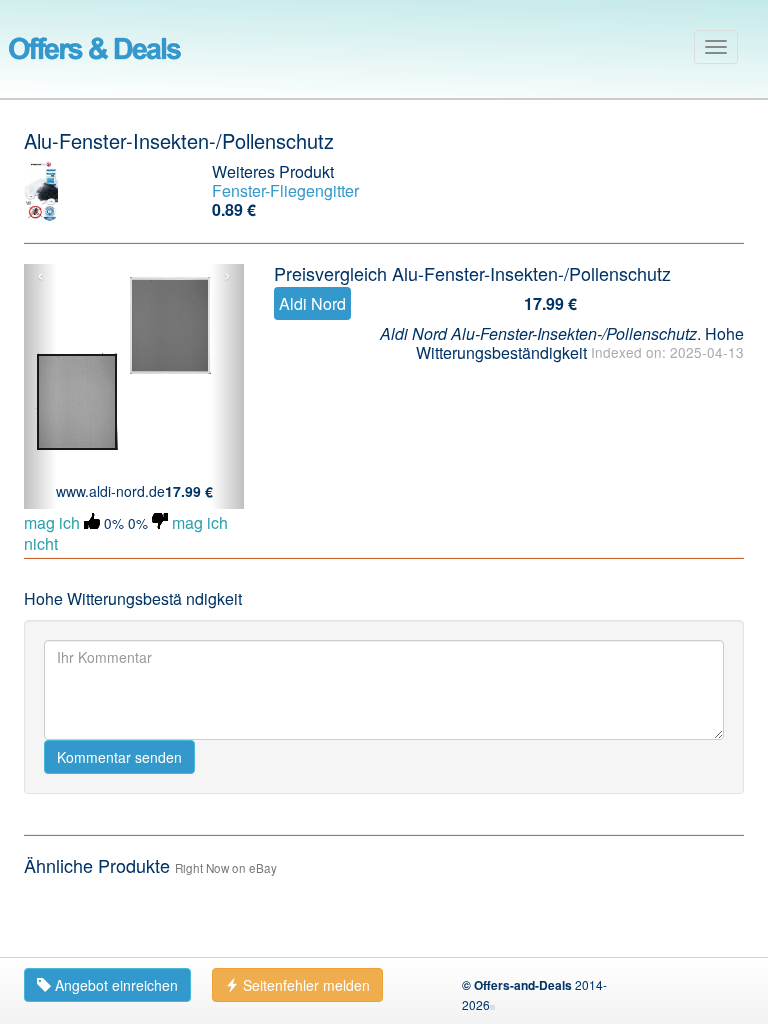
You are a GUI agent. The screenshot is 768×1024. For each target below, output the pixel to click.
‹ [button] (40, 276)
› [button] (227, 276)
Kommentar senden (119, 757)
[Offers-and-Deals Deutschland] (95, 45)
